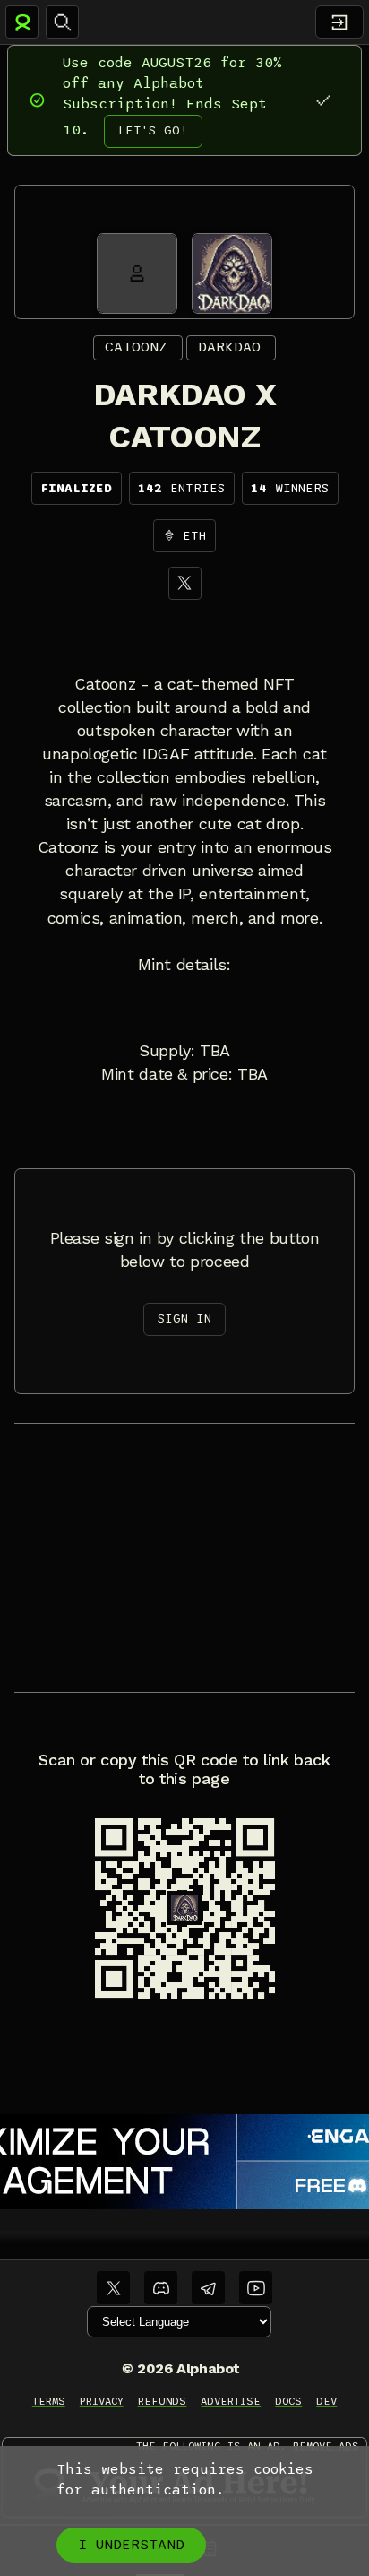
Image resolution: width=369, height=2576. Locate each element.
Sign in (184, 1318)
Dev (326, 2401)
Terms (49, 2401)
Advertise (231, 2401)
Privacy (102, 2401)
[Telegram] (208, 2288)
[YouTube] (256, 2288)
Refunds (163, 2401)
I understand (131, 2545)
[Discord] (161, 2288)
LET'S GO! (153, 130)
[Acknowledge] (323, 100)
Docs (288, 2401)
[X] (185, 583)
